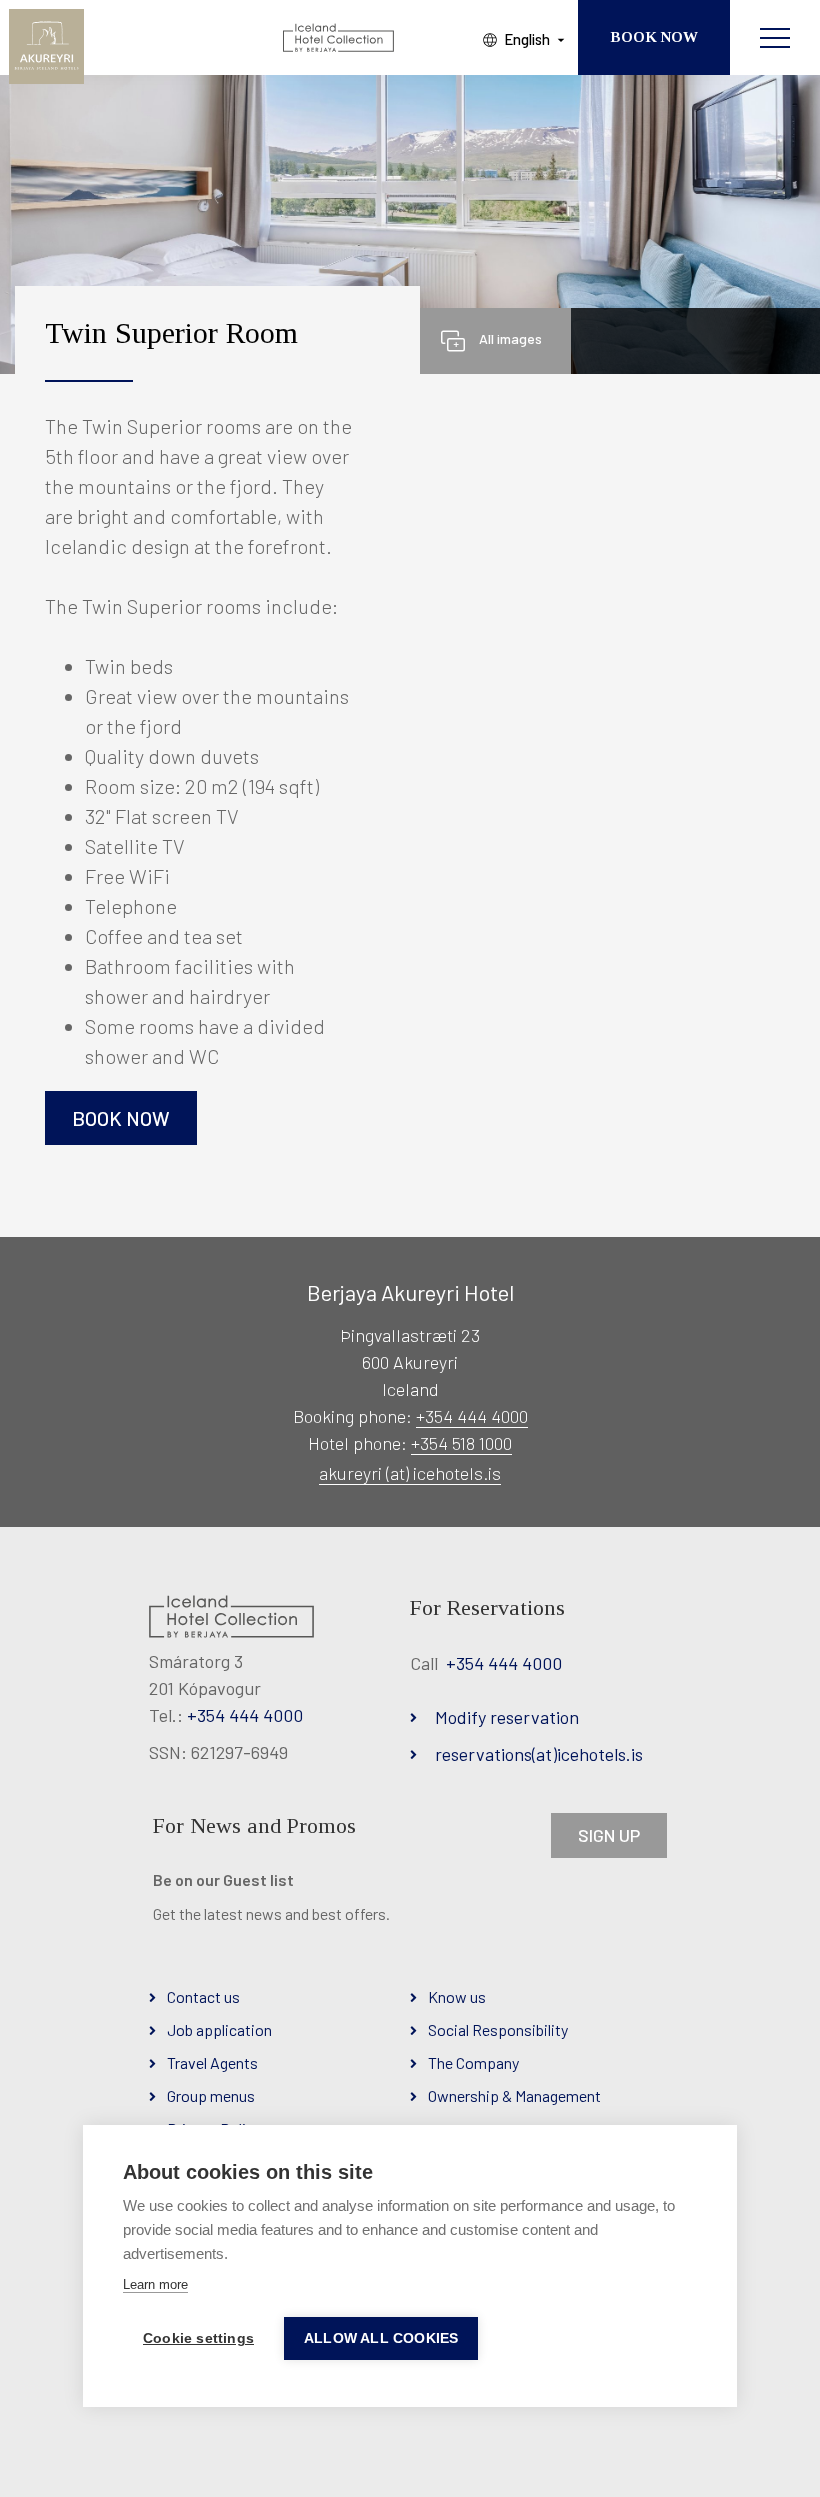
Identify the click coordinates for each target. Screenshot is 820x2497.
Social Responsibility (498, 2029)
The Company (473, 2062)
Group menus (211, 2095)
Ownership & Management (514, 2095)
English (527, 39)
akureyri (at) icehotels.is (410, 1473)
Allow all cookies (381, 2338)
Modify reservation (507, 1717)
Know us (457, 1996)
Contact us (203, 1996)
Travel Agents (212, 2062)
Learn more (155, 2284)
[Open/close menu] (775, 37)
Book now (121, 1118)
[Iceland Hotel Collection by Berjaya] (339, 38)
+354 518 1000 (461, 1443)
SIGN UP (609, 1835)
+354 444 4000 (472, 1416)
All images (510, 338)
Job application (219, 2029)
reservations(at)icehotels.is (539, 1754)
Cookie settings (198, 2338)
